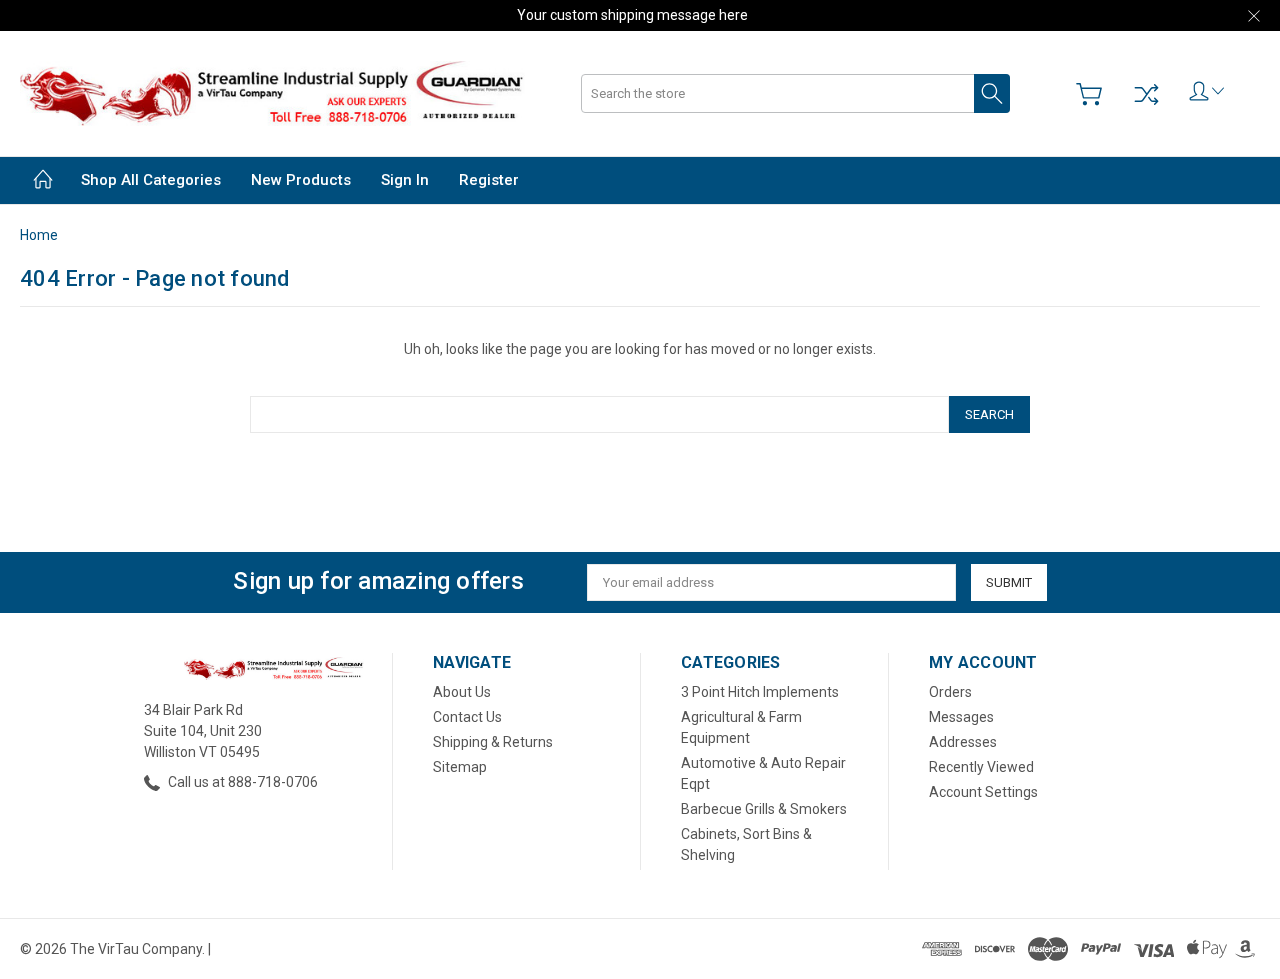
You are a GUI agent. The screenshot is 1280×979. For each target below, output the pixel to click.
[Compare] (1146, 94)
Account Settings (983, 792)
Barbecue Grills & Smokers (764, 809)
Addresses (963, 742)
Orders (950, 692)
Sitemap (460, 767)
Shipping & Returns (493, 742)
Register (489, 180)
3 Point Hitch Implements (760, 692)
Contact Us (467, 717)
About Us (462, 692)
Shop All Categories (151, 180)
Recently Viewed (981, 767)
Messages (961, 717)
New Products (301, 180)
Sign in (405, 180)
